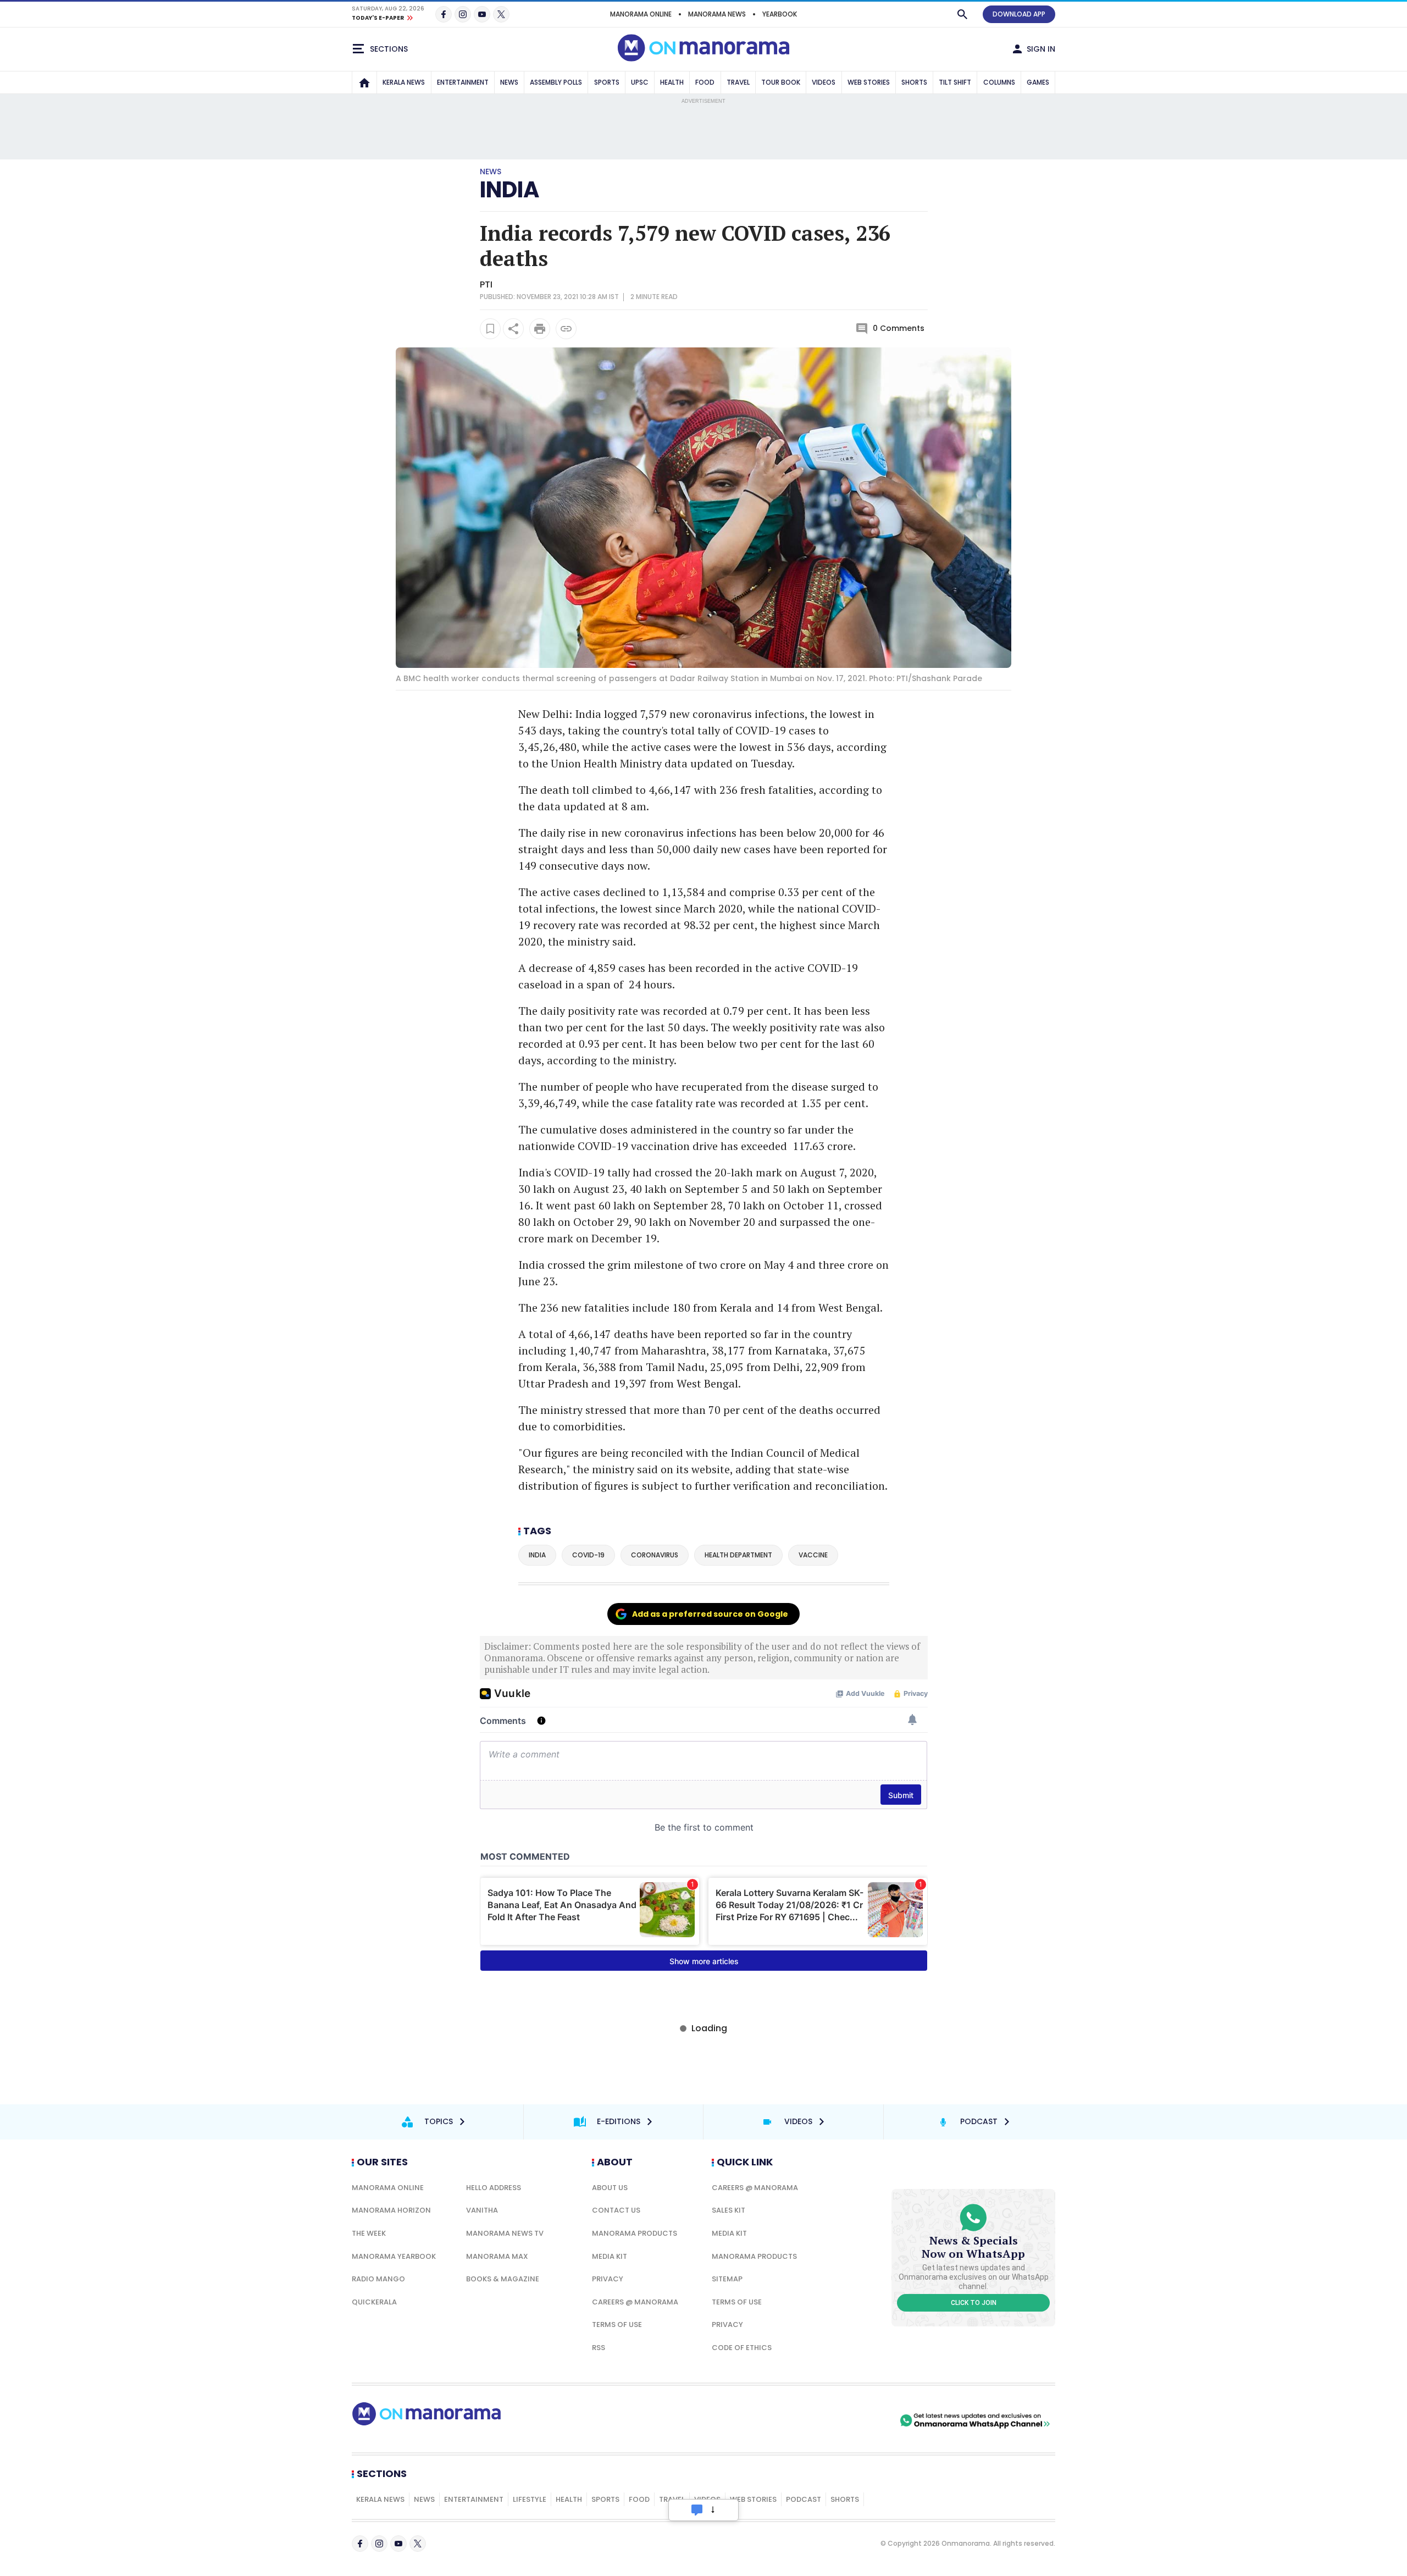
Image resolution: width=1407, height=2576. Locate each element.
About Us (610, 2188)
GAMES (1038, 82)
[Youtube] (482, 14)
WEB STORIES (869, 82)
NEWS (509, 82)
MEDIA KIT (610, 2256)
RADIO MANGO (378, 2279)
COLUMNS (999, 82)
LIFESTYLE (530, 2499)
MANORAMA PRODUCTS (635, 2233)
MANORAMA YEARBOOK (394, 2256)
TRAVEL (738, 82)
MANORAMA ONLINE (641, 14)
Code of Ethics (742, 2348)
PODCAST (804, 2499)
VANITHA (482, 2210)
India (509, 190)
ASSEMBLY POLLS (556, 82)
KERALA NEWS (404, 82)
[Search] (962, 14)
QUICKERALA (374, 2302)
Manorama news (717, 14)
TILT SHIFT (955, 82)
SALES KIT (729, 2210)
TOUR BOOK (781, 82)
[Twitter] (501, 14)
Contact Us (616, 2210)
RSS (599, 2348)
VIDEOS (824, 82)
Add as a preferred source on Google (710, 1614)
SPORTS (607, 82)
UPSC (640, 82)
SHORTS (914, 82)
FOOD (705, 82)
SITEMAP (727, 2279)
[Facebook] (444, 14)
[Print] (540, 329)
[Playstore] (782, 2420)
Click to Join (974, 2303)
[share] (513, 329)
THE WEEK (369, 2233)
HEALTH (672, 82)
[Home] (364, 82)
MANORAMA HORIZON (391, 2210)
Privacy (608, 2279)
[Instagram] (463, 14)
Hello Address (494, 2188)
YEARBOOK (780, 14)
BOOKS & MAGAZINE (503, 2279)
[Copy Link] (566, 329)
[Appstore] (859, 2420)
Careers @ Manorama (635, 2302)
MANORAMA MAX (497, 2256)
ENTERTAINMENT (463, 82)
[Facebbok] (360, 2544)
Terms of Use (617, 2325)
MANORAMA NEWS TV (505, 2233)
